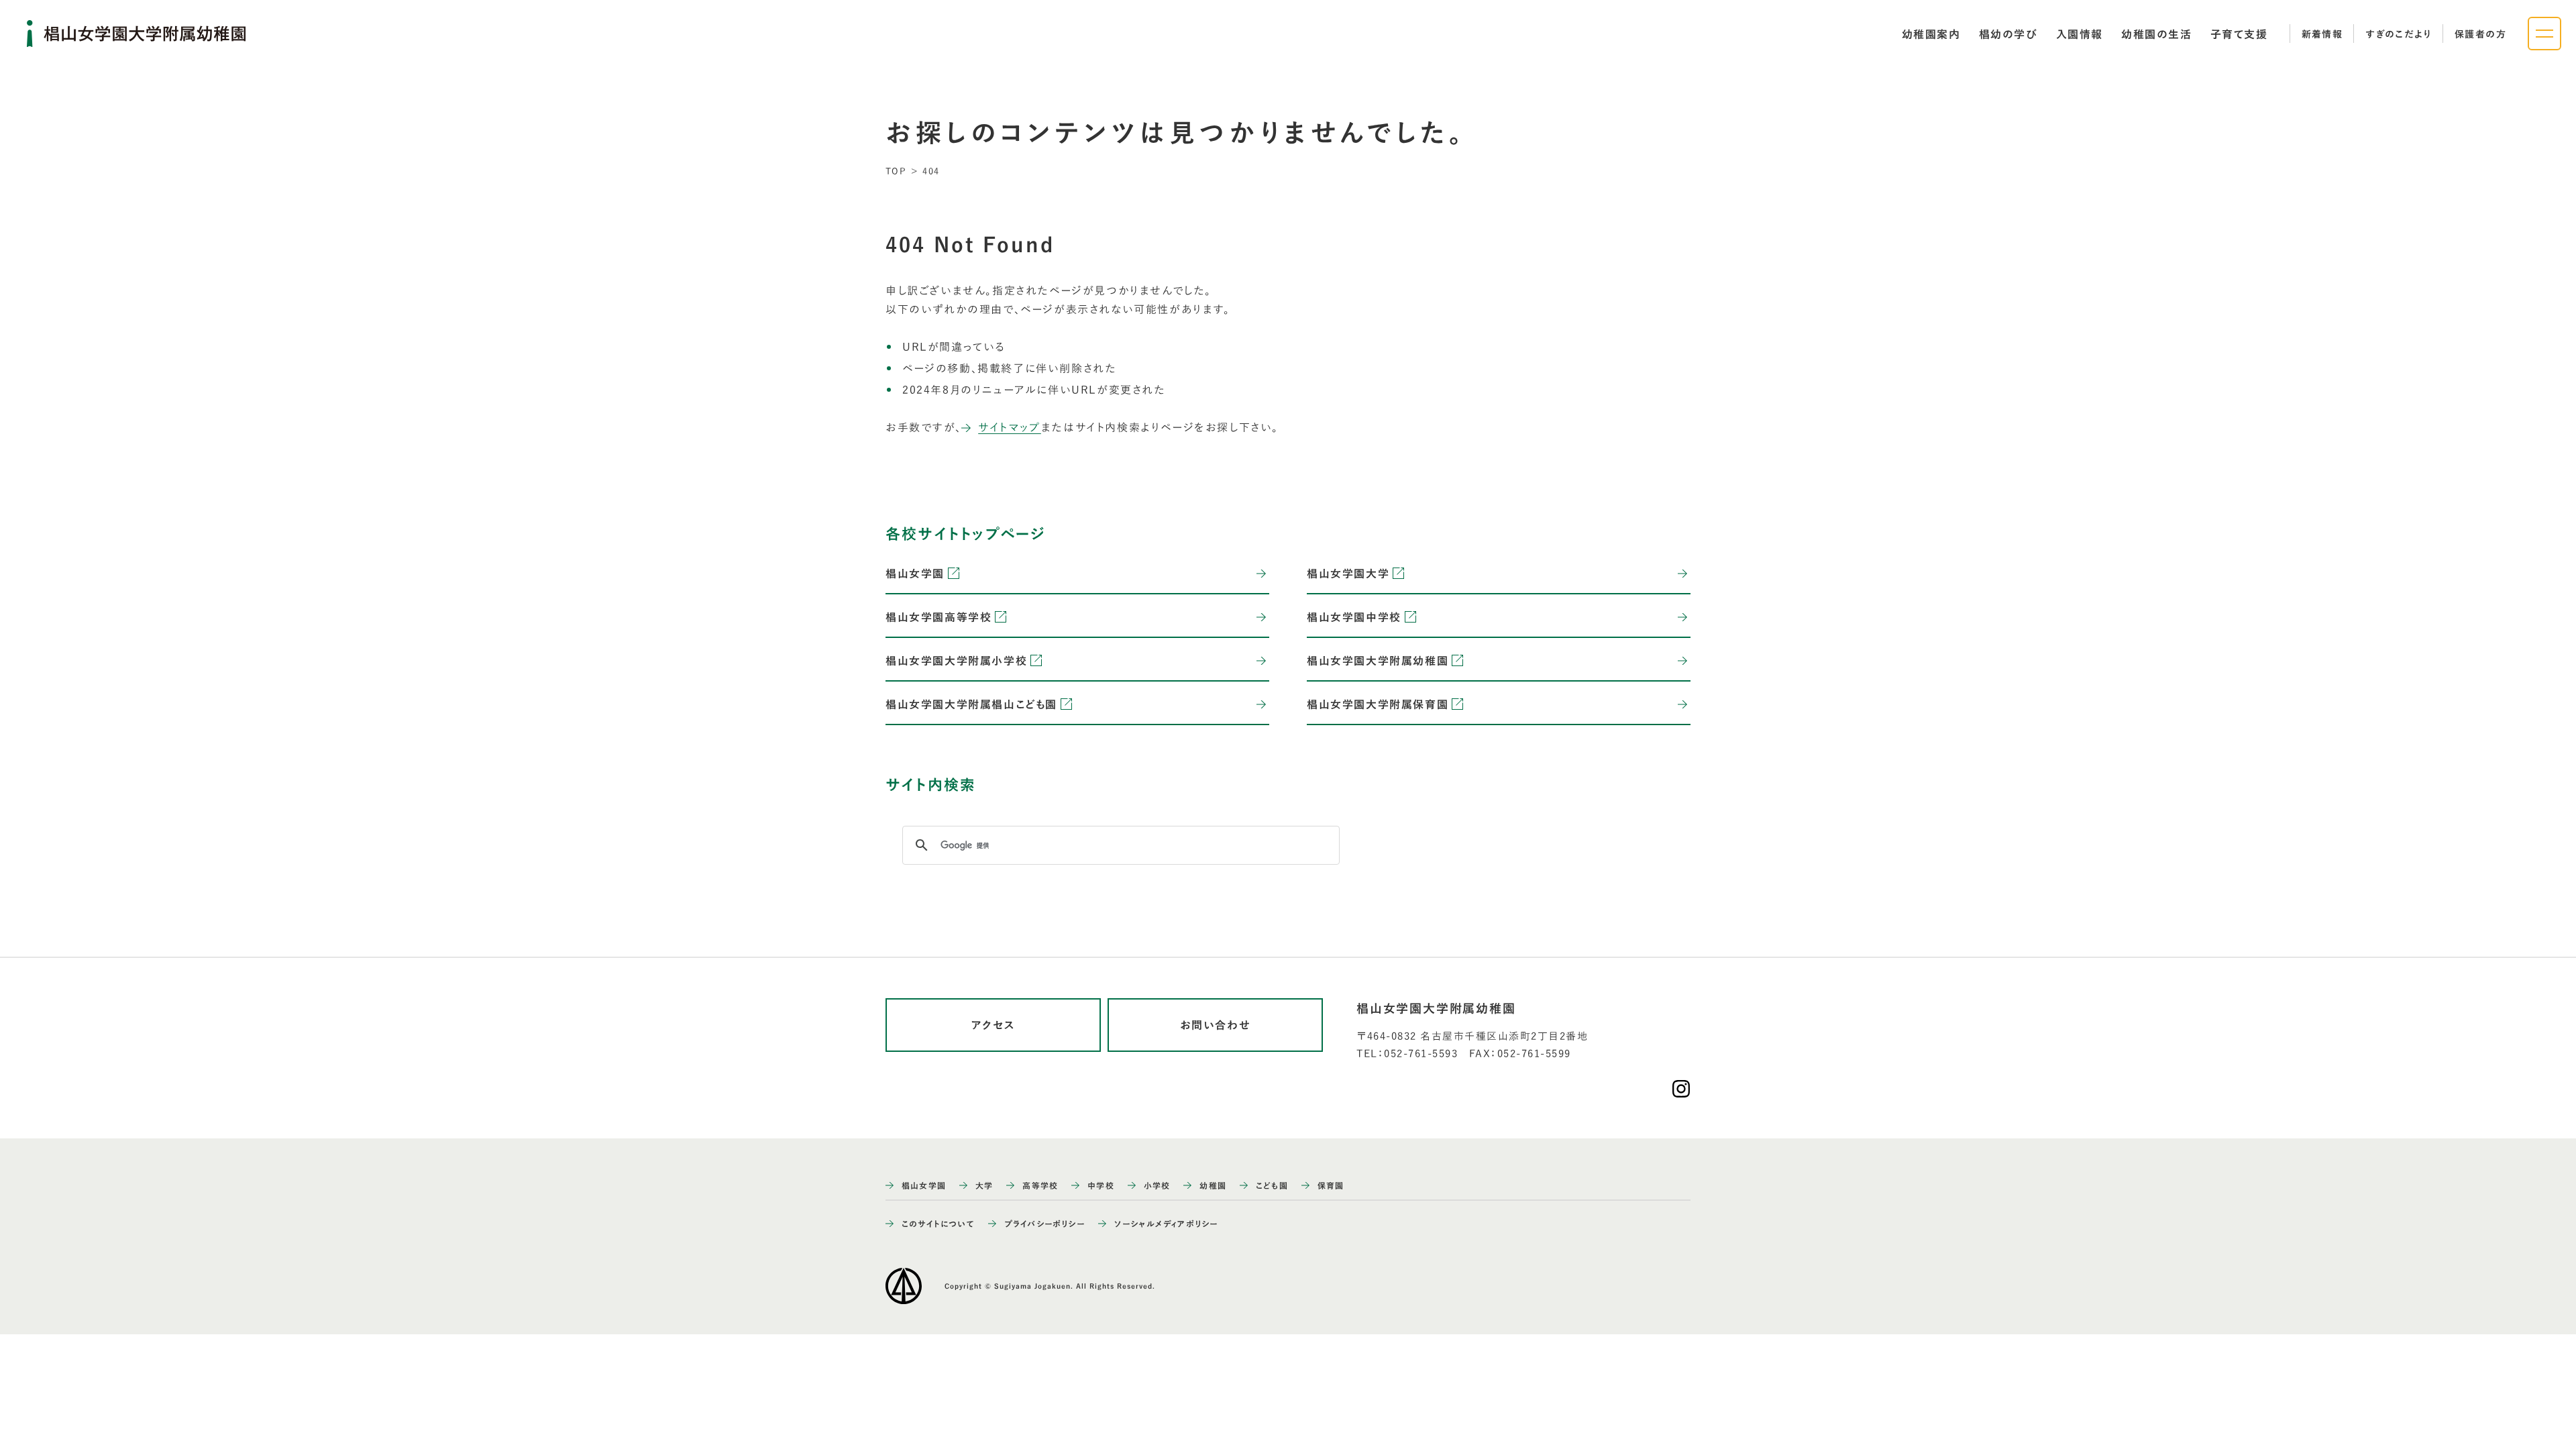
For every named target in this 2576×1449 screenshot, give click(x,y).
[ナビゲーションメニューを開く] (2544, 34)
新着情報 (2322, 34)
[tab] (1931, 34)
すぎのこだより (2399, 34)
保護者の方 (2480, 34)
